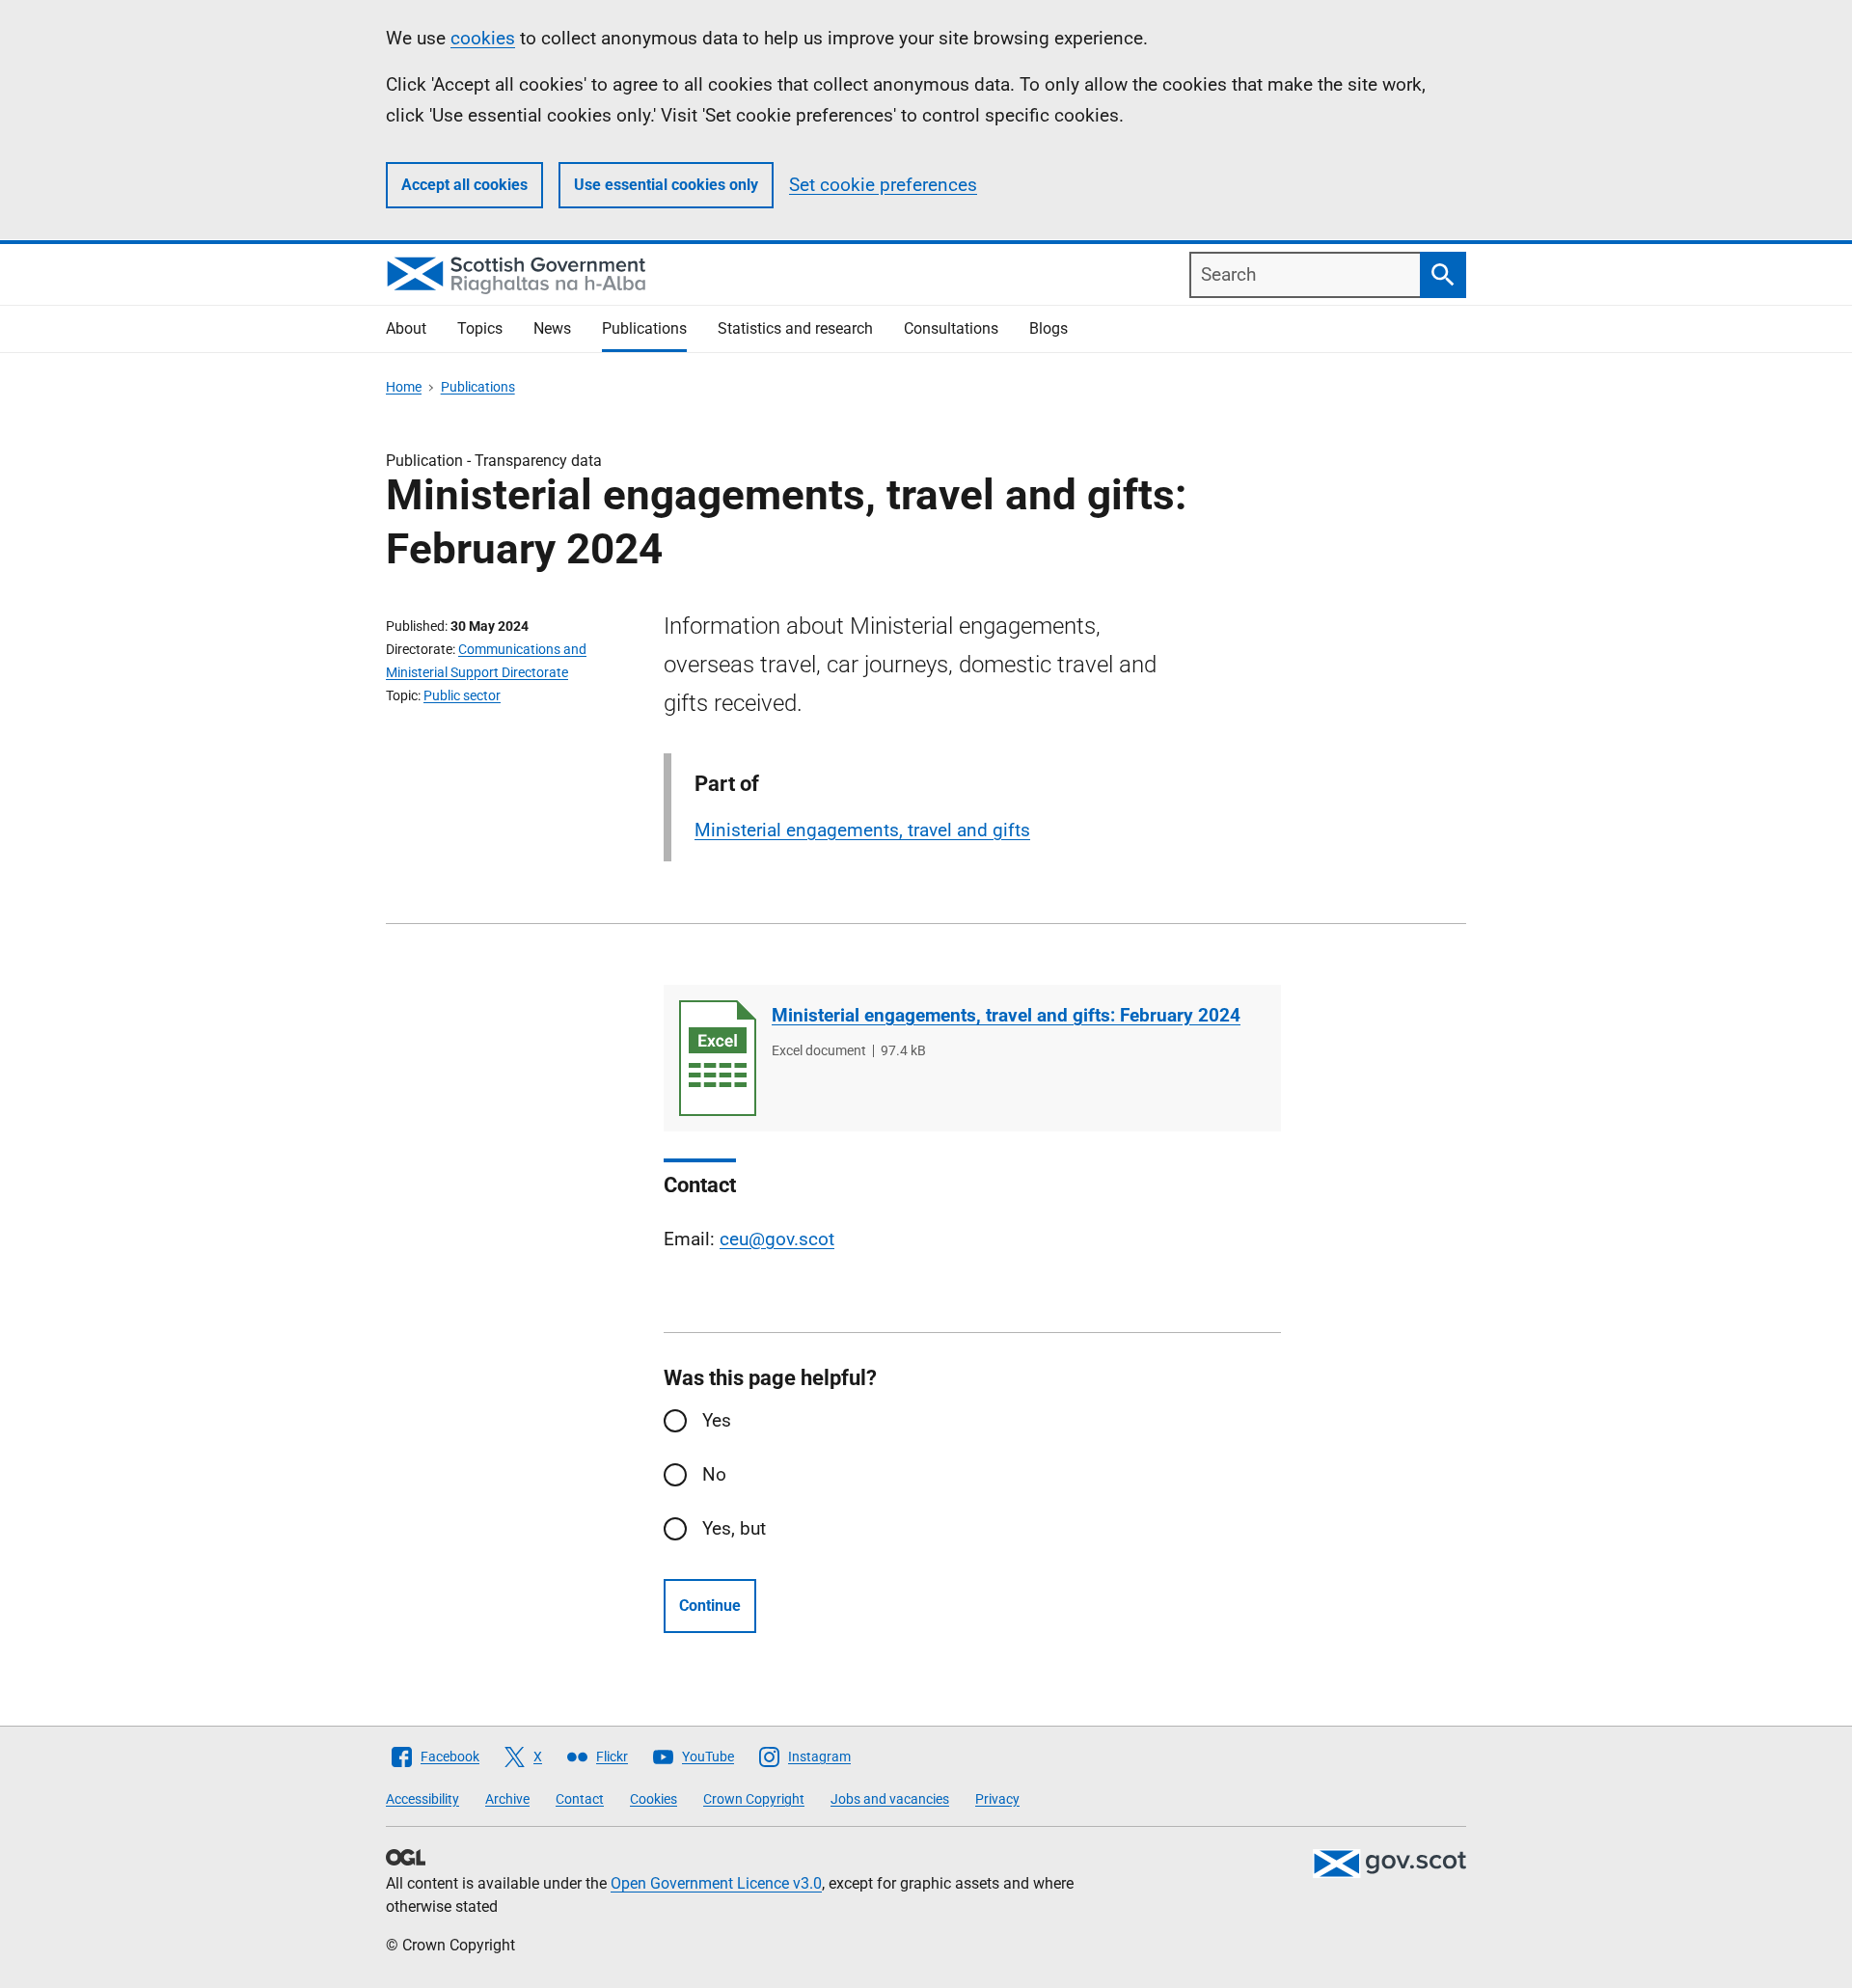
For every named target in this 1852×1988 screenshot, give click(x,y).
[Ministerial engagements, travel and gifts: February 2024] (718, 1058)
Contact (580, 1799)
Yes (717, 1420)
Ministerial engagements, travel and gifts (862, 830)
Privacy (997, 1799)
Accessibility (422, 1799)
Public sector (462, 695)
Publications (644, 328)
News (552, 328)
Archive (507, 1799)
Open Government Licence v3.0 (716, 1883)
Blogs (1049, 328)
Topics (480, 328)
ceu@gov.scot (777, 1239)
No (714, 1474)
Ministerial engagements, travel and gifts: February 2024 (1006, 1015)
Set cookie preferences (883, 185)
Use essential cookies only (666, 185)
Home (404, 387)
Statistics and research (795, 328)
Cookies (654, 1799)
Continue (710, 1606)
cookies (483, 38)
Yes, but (734, 1528)
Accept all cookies (464, 185)
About (406, 328)
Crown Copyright (754, 1799)
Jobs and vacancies (890, 1799)
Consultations (951, 328)
